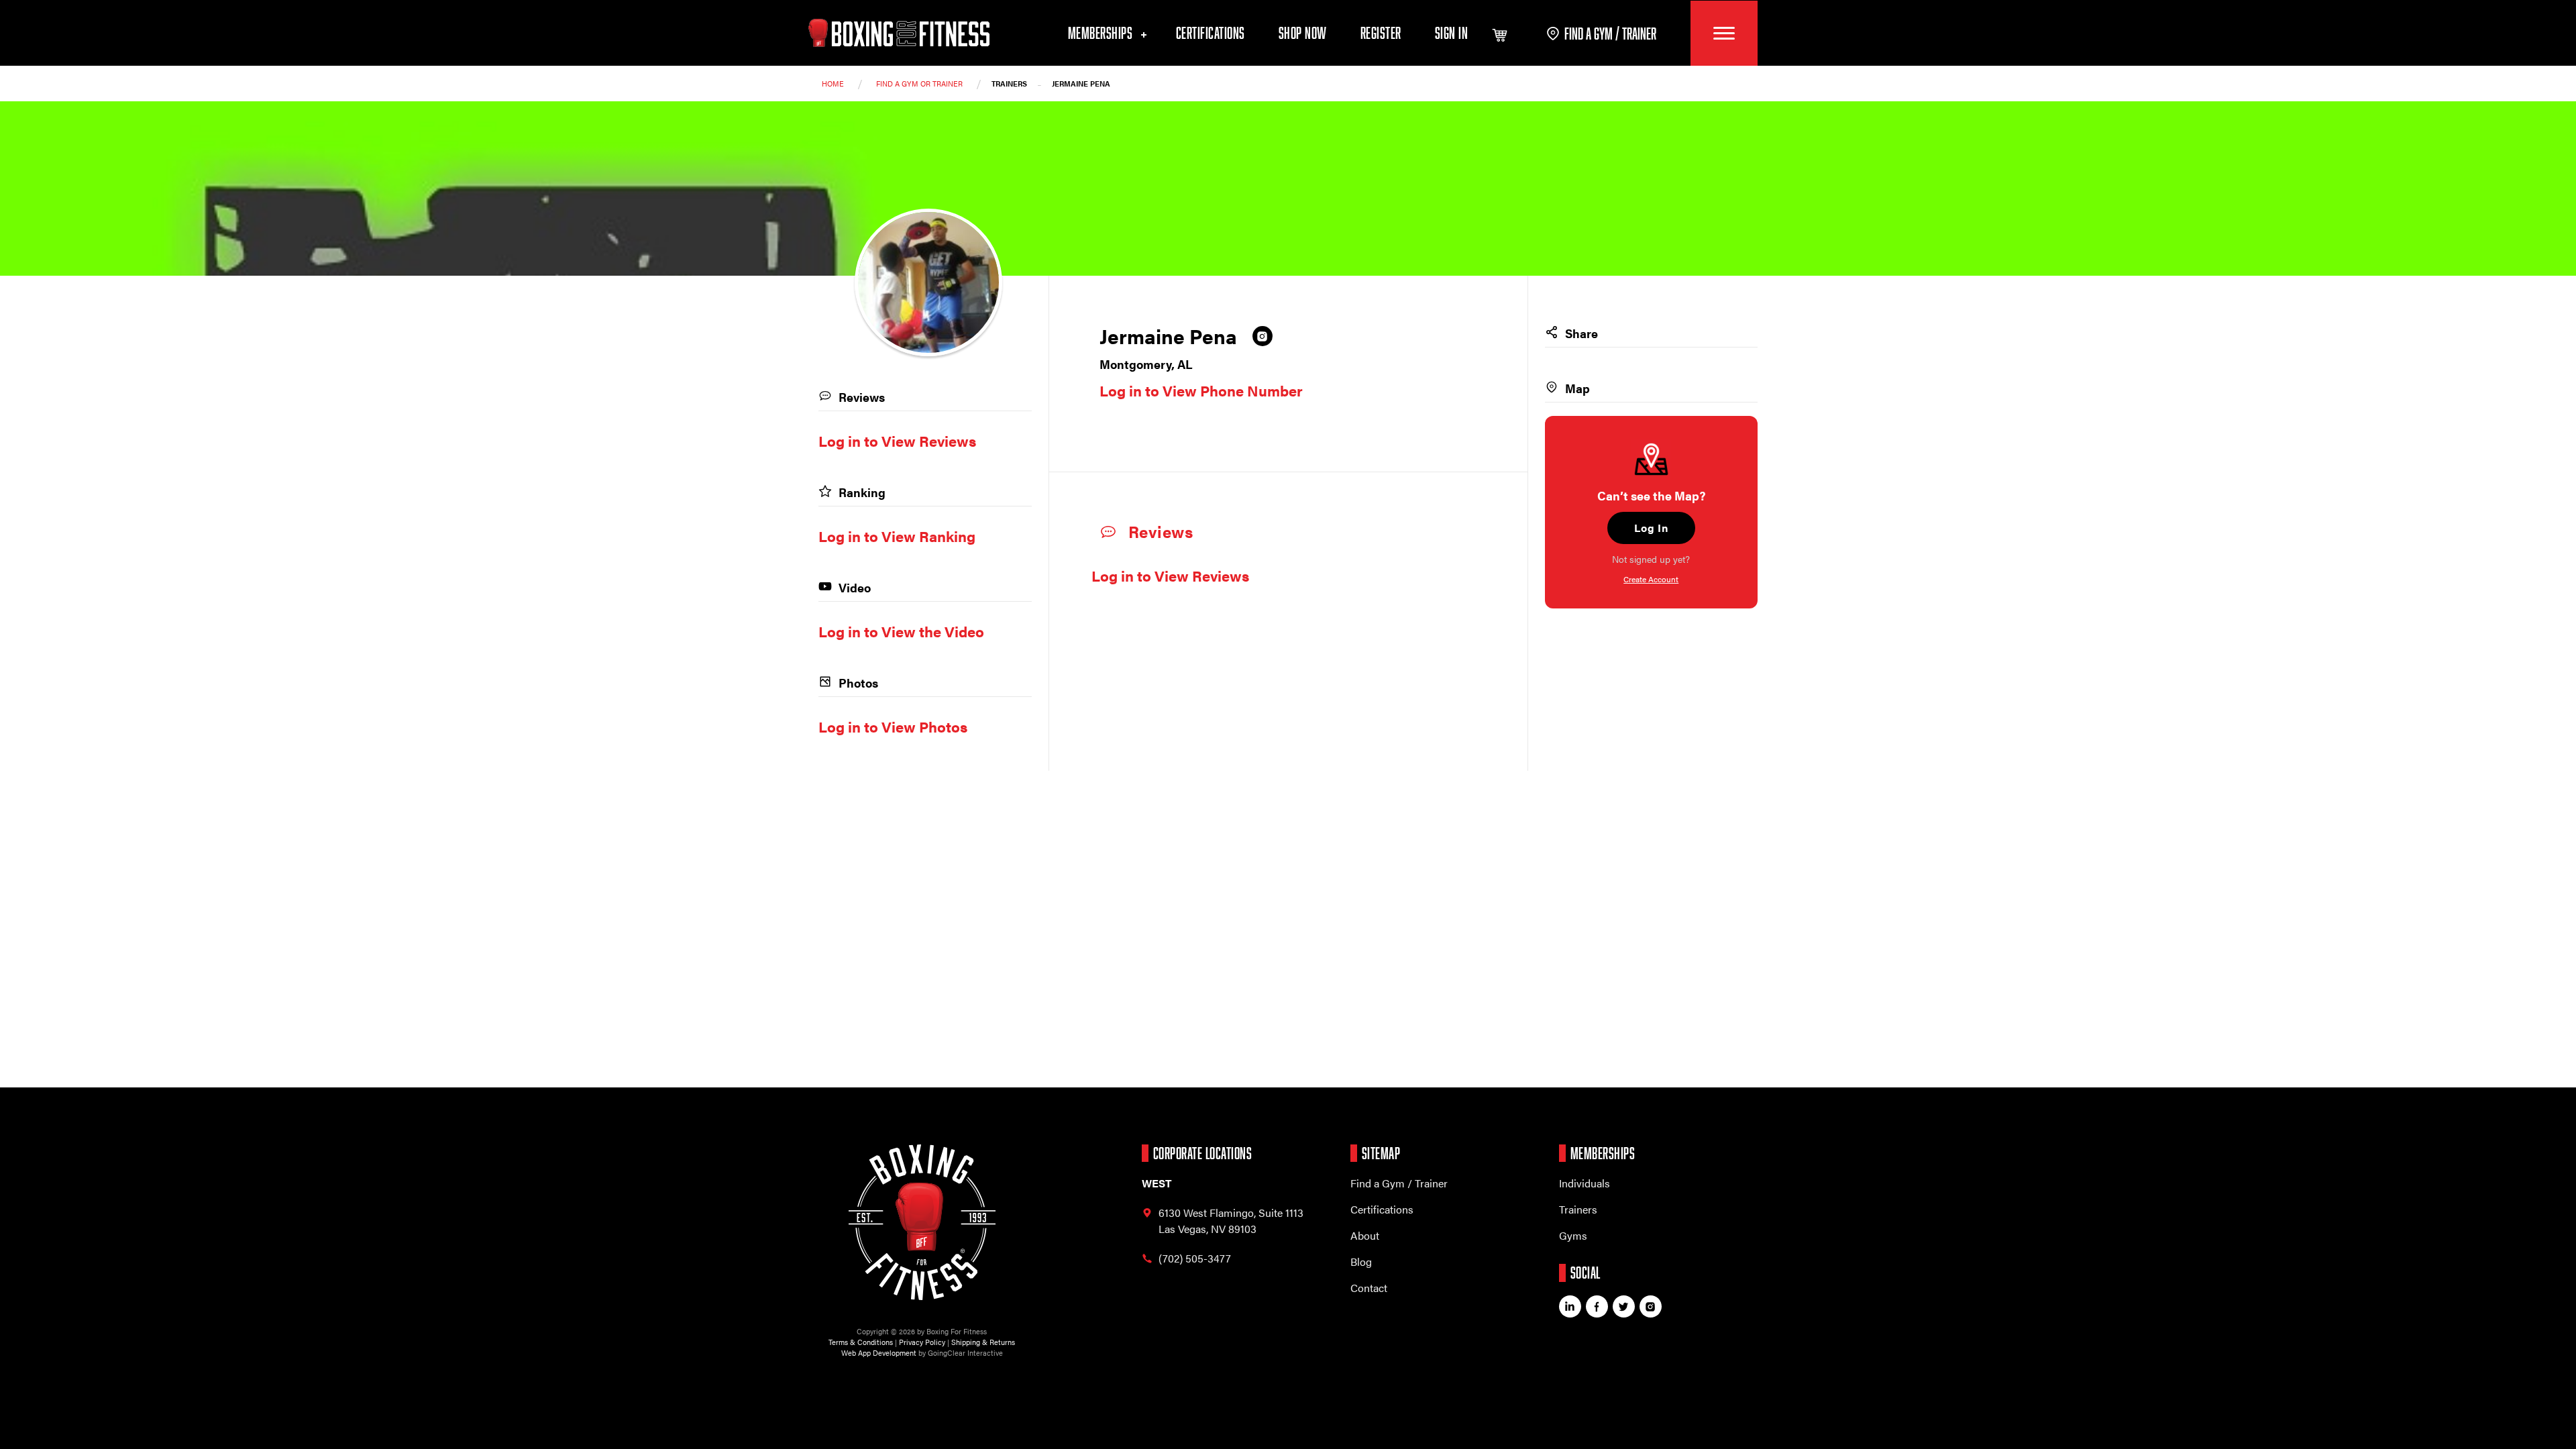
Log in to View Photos (893, 726)
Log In (1651, 528)
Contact (1369, 1288)
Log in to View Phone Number (1201, 390)
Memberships (1102, 33)
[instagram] (1263, 336)
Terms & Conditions (861, 1342)
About (1365, 1235)
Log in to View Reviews (1170, 575)
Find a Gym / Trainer (1399, 1183)
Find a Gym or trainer (919, 84)
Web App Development (879, 1353)
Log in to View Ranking (897, 536)
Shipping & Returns (983, 1342)
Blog (1361, 1262)
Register (1381, 33)
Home (833, 84)
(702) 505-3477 (1195, 1258)
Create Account (1651, 579)
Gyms (1573, 1235)
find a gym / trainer (1610, 33)
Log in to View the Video (901, 631)
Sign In (1452, 33)
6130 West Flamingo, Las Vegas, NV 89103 (1231, 1221)
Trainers (1578, 1209)
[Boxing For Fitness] (899, 33)
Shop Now (1303, 33)
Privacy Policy (922, 1342)
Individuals (1585, 1183)
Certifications (1211, 33)
